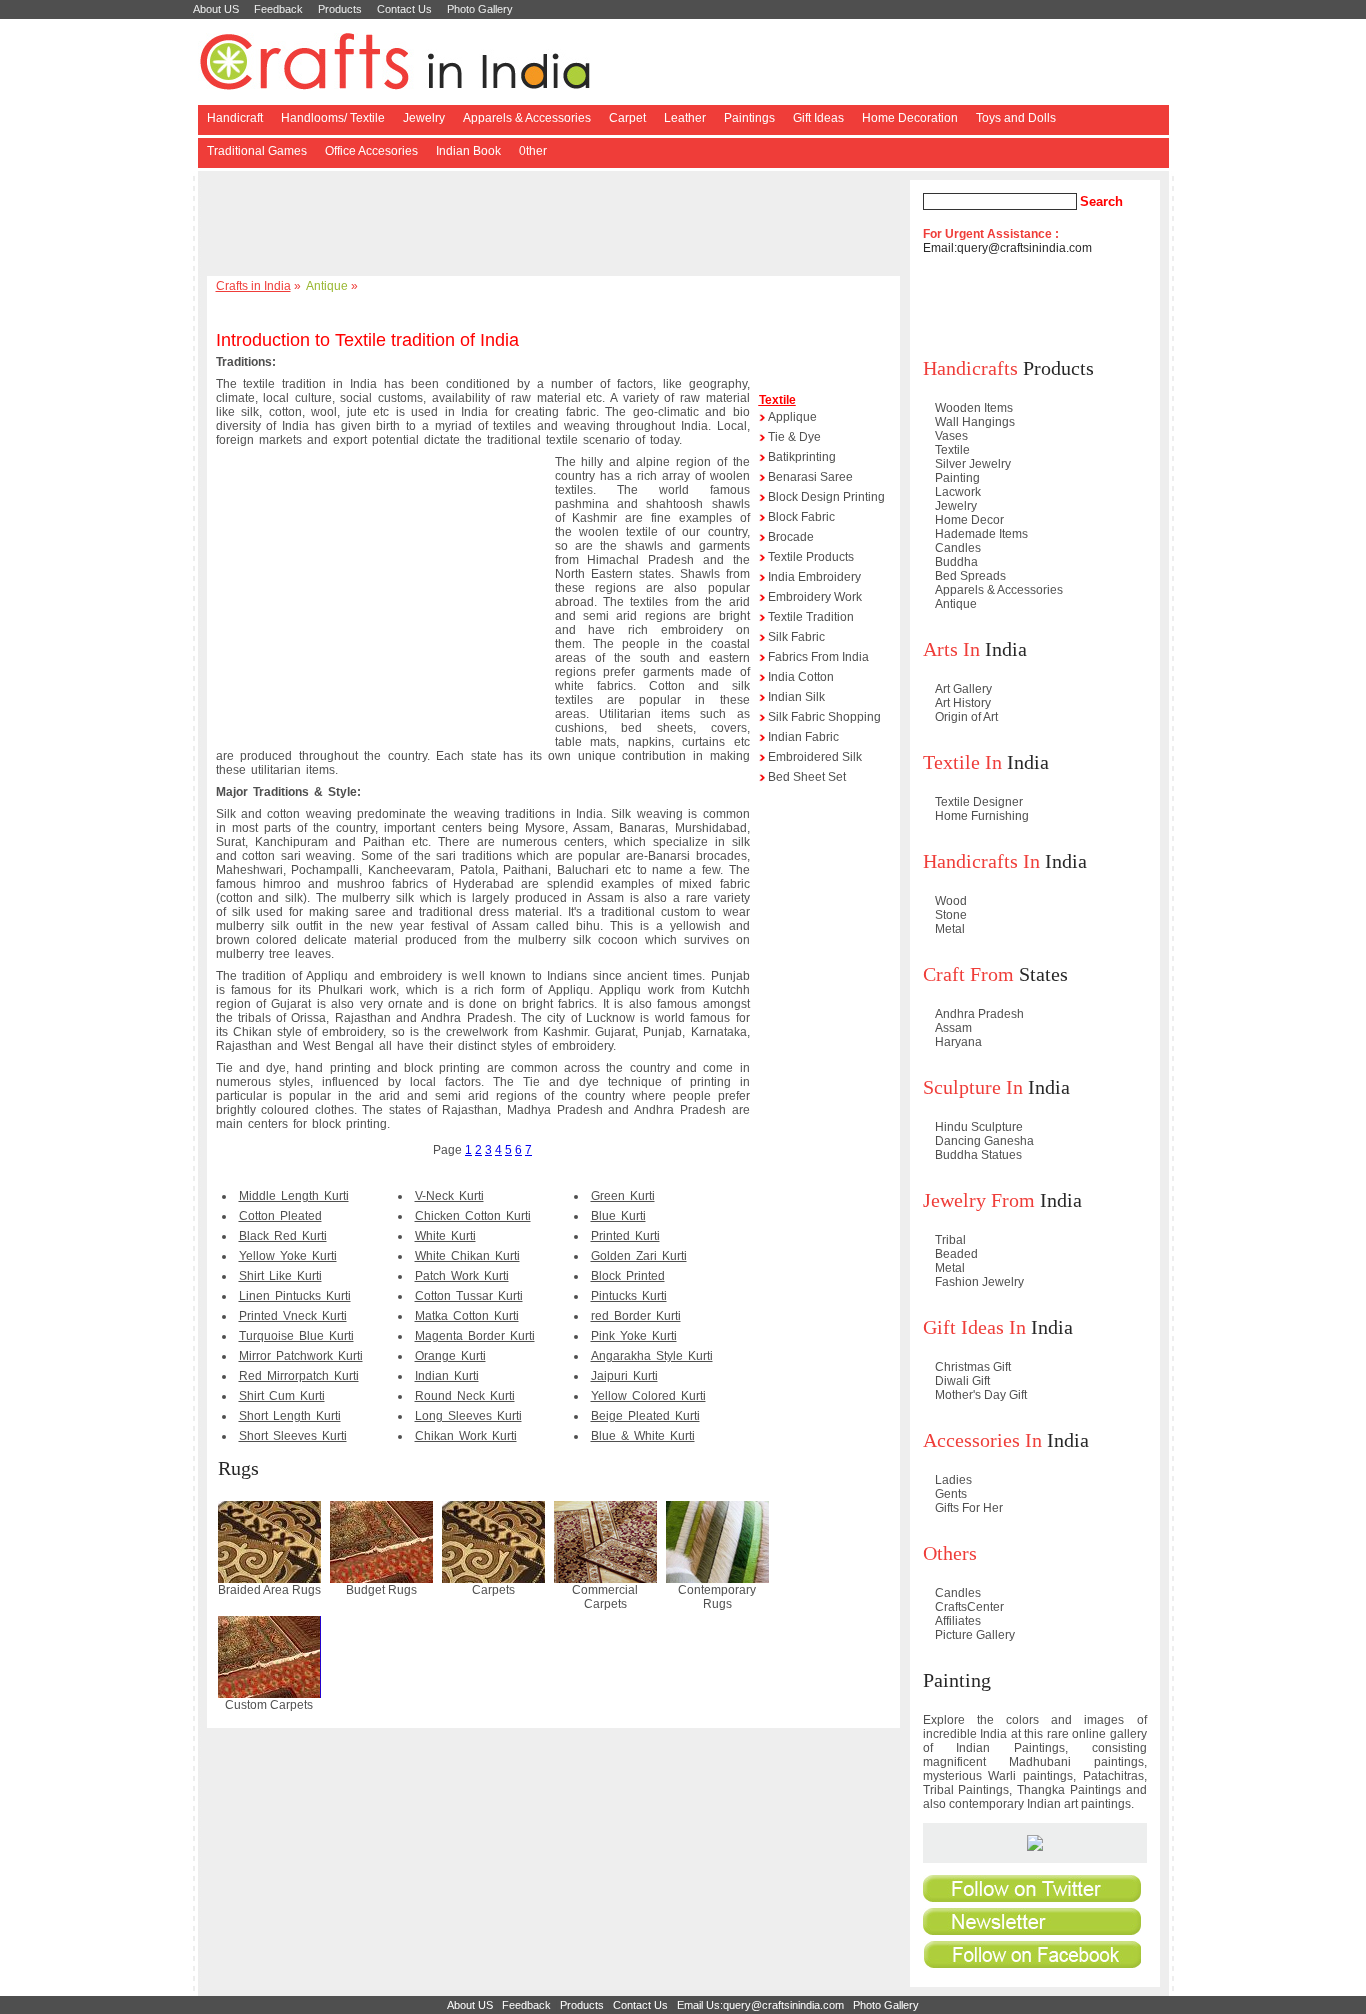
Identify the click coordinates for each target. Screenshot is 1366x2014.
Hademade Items (981, 534)
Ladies (953, 1480)
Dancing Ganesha (984, 1141)
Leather (685, 118)
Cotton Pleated (280, 1216)
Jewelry (424, 118)
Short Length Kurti (290, 1416)
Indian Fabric (803, 737)
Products (340, 9)
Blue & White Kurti (643, 1436)
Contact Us (404, 9)
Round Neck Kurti (465, 1396)
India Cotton (801, 677)
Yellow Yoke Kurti (288, 1256)
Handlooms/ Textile (333, 118)
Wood (951, 901)
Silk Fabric (796, 637)
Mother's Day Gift (981, 1395)
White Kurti (445, 1236)
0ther (533, 151)
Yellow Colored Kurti (648, 1396)
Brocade (791, 537)
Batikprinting (802, 457)
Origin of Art (966, 717)
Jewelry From (979, 1200)
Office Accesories (371, 151)
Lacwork (958, 492)
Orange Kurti (450, 1356)
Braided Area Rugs (269, 1590)
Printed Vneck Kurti (293, 1316)
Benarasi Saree (810, 477)
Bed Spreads (970, 576)
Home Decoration (910, 118)
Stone (951, 915)
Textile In (962, 762)
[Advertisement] (557, 225)
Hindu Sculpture (979, 1127)
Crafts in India (253, 286)
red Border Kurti (636, 1316)
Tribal (950, 1240)
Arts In (951, 649)
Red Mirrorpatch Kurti (299, 1376)
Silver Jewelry (973, 464)
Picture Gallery (975, 1635)
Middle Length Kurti (294, 1196)
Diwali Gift (962, 1381)
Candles (958, 548)
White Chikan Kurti (467, 1256)
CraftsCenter (969, 1607)
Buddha (956, 562)
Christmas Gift (973, 1367)
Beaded (956, 1254)
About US (216, 9)
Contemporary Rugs (717, 1597)
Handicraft (235, 118)
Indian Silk (796, 697)
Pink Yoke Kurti (634, 1336)
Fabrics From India (818, 657)
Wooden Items (974, 408)
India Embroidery (814, 577)
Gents (951, 1494)
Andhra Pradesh (979, 1014)
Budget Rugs (381, 1590)
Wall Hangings (975, 422)
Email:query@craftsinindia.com (1007, 248)
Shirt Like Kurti (280, 1276)
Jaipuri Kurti (624, 1376)
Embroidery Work (815, 597)
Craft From (968, 974)
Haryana (958, 1042)
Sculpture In (973, 1087)
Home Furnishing (982, 816)
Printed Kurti (625, 1236)
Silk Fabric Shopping (824, 717)
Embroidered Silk (815, 757)
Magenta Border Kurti (475, 1336)
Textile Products (811, 557)
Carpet (627, 118)
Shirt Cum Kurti (282, 1396)
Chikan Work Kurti (466, 1436)
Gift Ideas (818, 118)
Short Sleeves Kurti (293, 1436)
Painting (957, 478)
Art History (963, 703)
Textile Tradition (811, 617)
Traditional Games (257, 151)
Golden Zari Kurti (639, 1256)
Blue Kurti (618, 1216)
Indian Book (468, 151)
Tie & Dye (794, 437)
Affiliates (958, 1621)
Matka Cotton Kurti (467, 1316)
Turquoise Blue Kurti (296, 1336)
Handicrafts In (981, 861)
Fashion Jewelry (979, 1282)
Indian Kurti (447, 1376)
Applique (792, 417)
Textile (777, 400)
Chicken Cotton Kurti (473, 1216)
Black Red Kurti (283, 1236)
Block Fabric (801, 517)
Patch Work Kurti (462, 1276)
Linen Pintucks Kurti (295, 1296)
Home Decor (969, 520)
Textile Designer (979, 802)
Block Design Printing (826, 497)
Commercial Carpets (605, 1597)
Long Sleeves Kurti (468, 1416)
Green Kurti (623, 1196)
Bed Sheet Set (807, 777)
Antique (327, 286)
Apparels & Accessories (527, 118)
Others (950, 1553)
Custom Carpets (269, 1705)
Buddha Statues (978, 1155)
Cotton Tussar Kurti (469, 1296)
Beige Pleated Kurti (645, 1416)
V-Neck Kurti (449, 1196)
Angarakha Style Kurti (652, 1356)
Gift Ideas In (974, 1327)
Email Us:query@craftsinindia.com (760, 2005)
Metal (950, 929)
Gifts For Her (969, 1508)
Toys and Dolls (1016, 118)
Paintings (749, 118)
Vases (951, 436)
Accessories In (982, 1440)
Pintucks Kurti (629, 1296)
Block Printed (628, 1276)
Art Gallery (963, 689)
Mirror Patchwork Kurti (301, 1356)
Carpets (493, 1590)
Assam (953, 1028)
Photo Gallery (480, 9)
